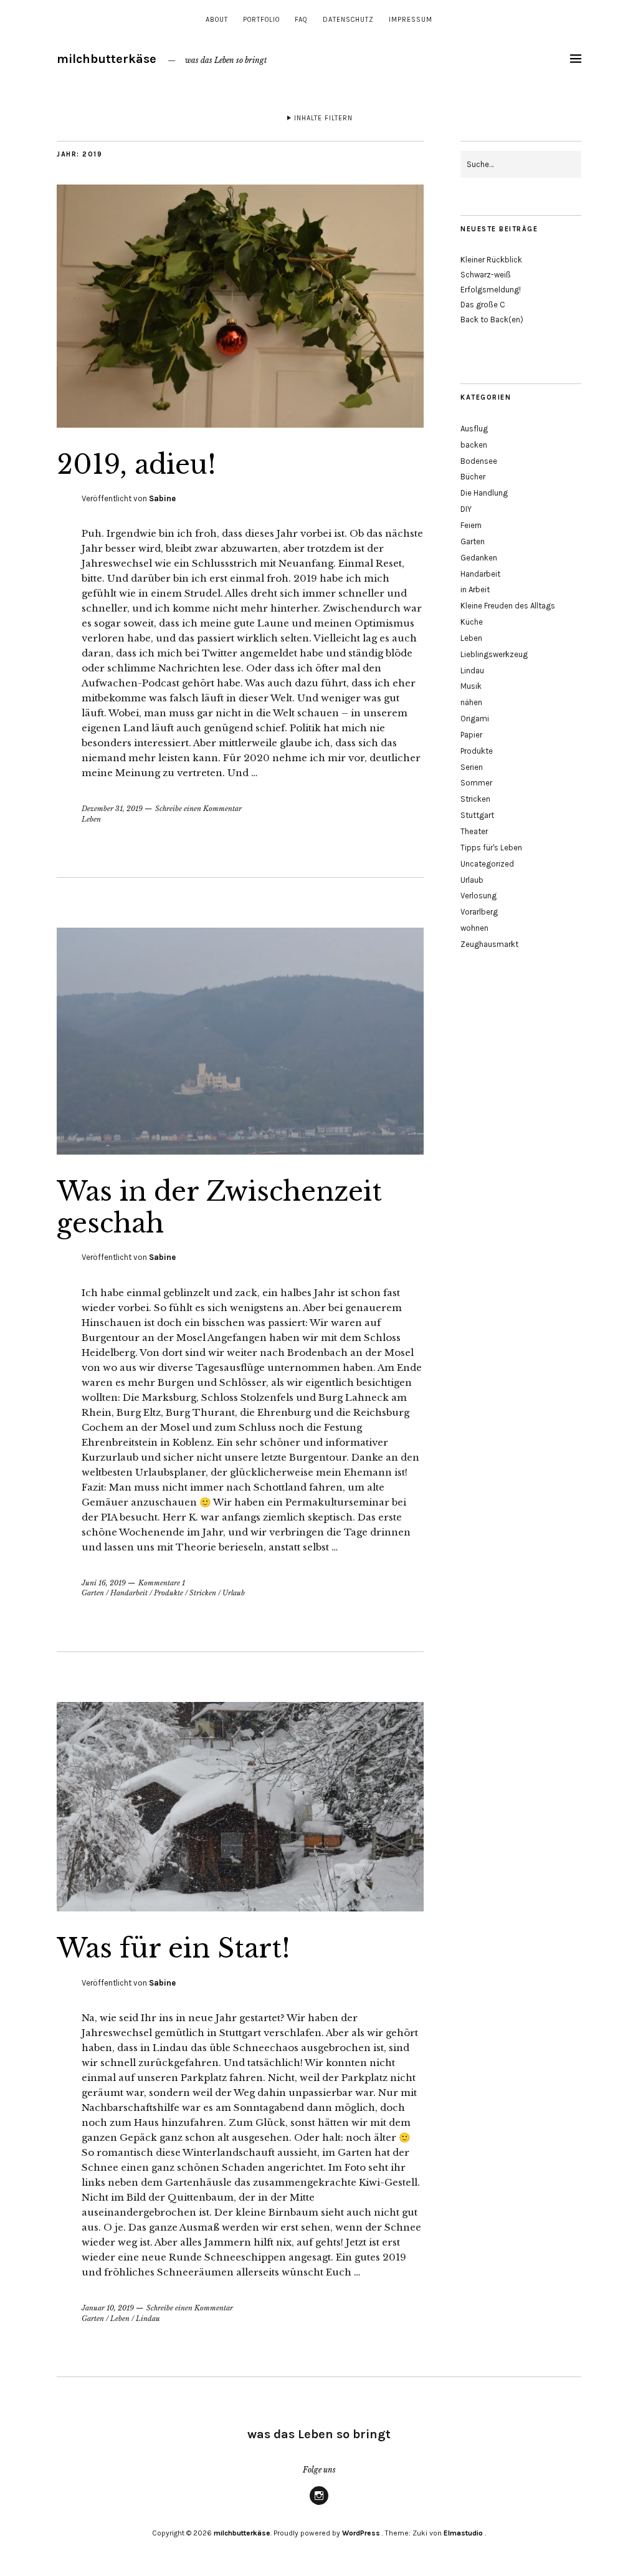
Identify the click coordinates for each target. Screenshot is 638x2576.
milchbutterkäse (107, 59)
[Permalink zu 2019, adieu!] (240, 424)
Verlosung (478, 896)
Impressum (411, 20)
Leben (91, 819)
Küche (472, 622)
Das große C (483, 305)
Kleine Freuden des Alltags (508, 606)
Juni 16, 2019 (104, 1583)
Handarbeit (129, 1593)
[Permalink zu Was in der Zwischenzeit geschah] (240, 1151)
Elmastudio (463, 2533)
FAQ (301, 20)
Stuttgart (477, 815)
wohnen (474, 928)
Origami (475, 718)
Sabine (162, 498)
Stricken (203, 1593)
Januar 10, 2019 (108, 2308)
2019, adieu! (136, 464)
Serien (472, 767)
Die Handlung (484, 493)
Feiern (471, 525)
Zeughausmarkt (489, 944)
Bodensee (479, 461)
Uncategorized (487, 864)
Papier (471, 735)
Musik (471, 686)
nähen (471, 702)
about (217, 20)
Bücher (473, 477)
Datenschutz (348, 20)
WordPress (361, 2533)
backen (474, 445)
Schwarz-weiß (486, 275)
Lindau (148, 2319)
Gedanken (479, 558)
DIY (466, 509)
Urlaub (234, 1593)
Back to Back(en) (492, 320)
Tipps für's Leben (491, 848)
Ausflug (474, 429)
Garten (93, 1593)
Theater (474, 831)
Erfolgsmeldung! (491, 290)
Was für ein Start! (174, 1948)
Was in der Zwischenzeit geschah (219, 1207)
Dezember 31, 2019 (112, 809)
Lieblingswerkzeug (494, 654)
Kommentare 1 (162, 1583)
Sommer (476, 783)
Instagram (319, 2504)
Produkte (169, 1593)
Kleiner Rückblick (491, 260)
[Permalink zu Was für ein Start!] (240, 1908)
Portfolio (261, 20)
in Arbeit (475, 589)
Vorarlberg (479, 912)
